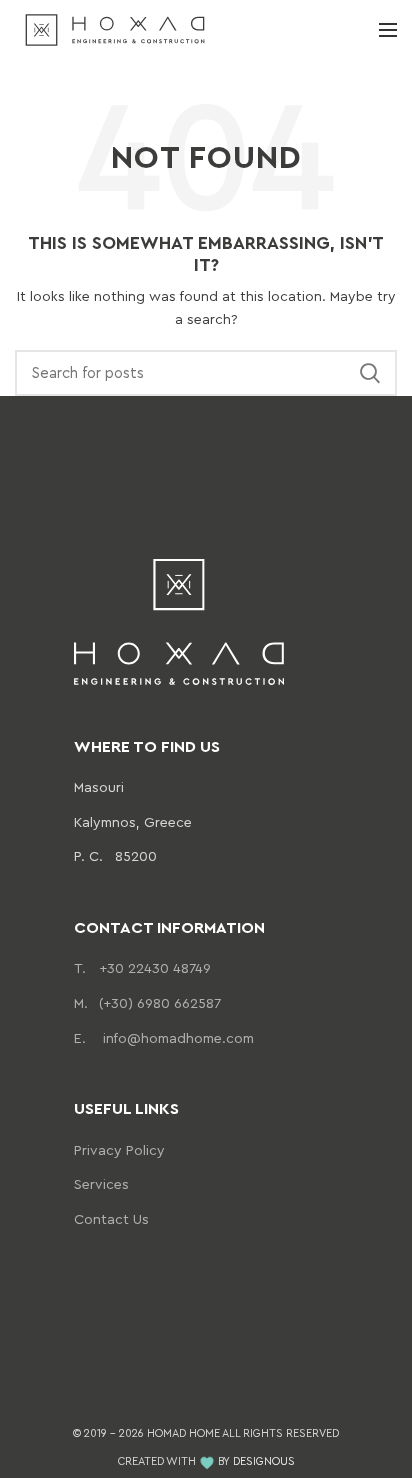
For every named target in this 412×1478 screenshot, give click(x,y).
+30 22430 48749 (142, 967)
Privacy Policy (119, 1149)
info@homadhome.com (164, 1037)
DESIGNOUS (264, 1461)
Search (370, 373)
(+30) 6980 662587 (147, 1002)
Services (101, 1183)
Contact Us (111, 1218)
